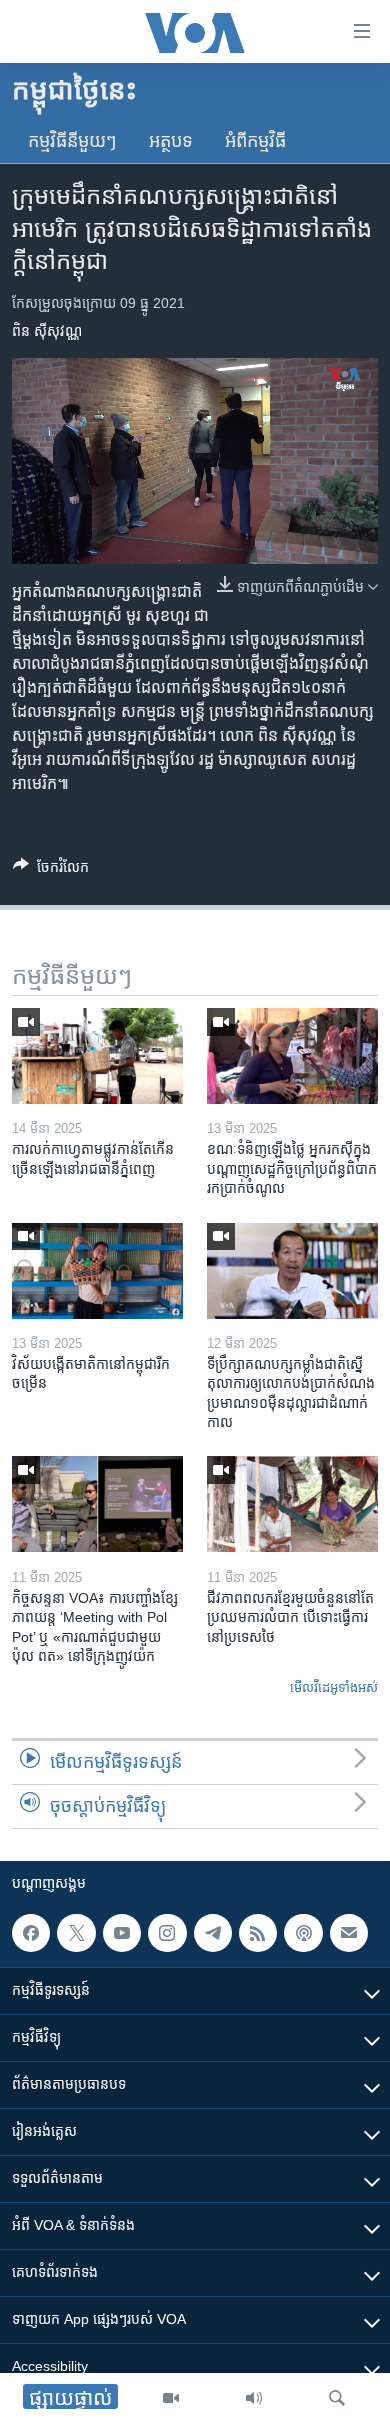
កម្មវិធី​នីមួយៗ (72, 141)
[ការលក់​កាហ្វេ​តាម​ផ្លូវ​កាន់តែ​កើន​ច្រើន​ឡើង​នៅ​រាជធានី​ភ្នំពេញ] (97, 1056)
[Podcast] (303, 1933)
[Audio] (254, 2398)
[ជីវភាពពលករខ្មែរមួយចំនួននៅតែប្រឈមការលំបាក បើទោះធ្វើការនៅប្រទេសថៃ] (292, 1504)
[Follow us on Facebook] (31, 1933)
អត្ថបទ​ (171, 141)
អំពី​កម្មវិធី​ (255, 141)
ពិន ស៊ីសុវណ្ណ (47, 331)
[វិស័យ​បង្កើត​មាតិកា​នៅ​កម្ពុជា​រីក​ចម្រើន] (97, 1271)
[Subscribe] (349, 1933)
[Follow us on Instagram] (167, 1933)
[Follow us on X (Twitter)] (76, 1933)
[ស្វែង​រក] (337, 2398)
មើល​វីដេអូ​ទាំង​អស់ (334, 1687)
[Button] (51, 870)
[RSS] (258, 1933)
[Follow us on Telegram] (213, 1933)
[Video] (171, 2398)
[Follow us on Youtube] (122, 1933)
